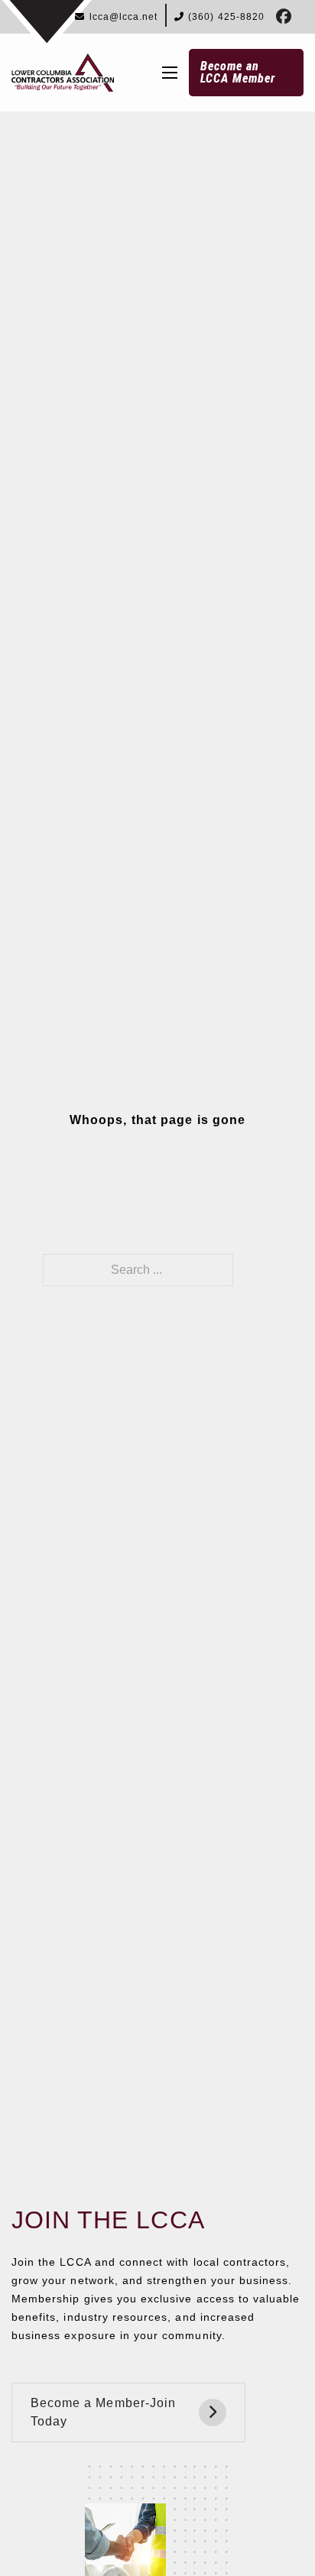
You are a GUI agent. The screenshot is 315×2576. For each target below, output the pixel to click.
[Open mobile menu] (170, 73)
